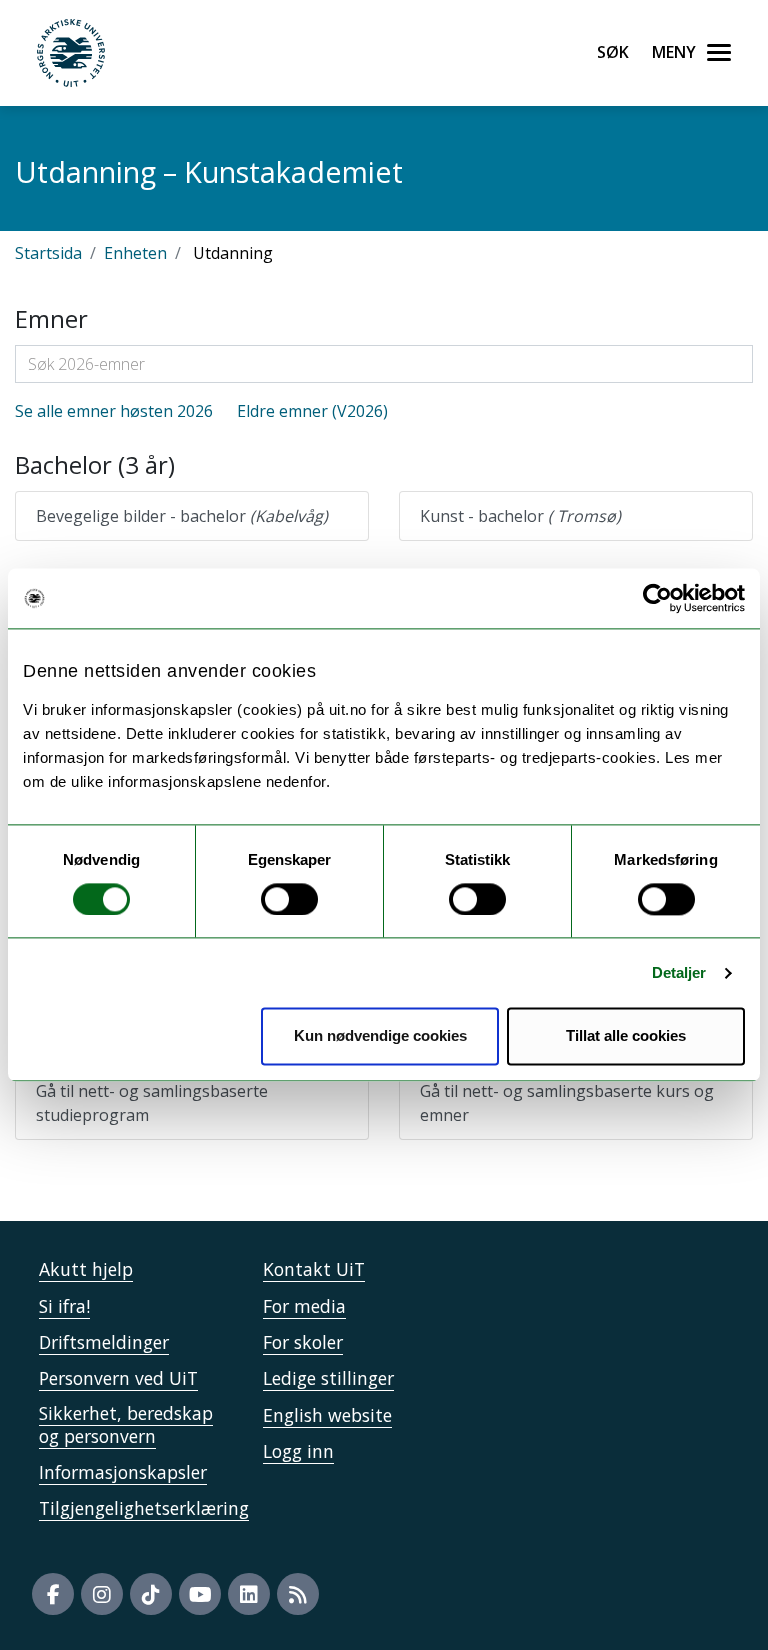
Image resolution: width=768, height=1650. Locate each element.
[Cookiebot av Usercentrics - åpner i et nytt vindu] (657, 598)
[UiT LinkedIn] (249, 1594)
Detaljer (679, 972)
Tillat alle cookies (626, 1036)
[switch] (289, 899)
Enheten (135, 253)
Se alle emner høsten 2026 (114, 411)
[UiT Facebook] (53, 1594)
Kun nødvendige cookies (380, 1036)
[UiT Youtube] (200, 1594)
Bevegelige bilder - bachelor (182, 516)
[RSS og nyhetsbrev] (298, 1594)
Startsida (48, 253)
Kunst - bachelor (520, 516)
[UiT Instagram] (102, 1594)
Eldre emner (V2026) (312, 411)
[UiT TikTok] (151, 1594)
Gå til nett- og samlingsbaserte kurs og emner (567, 1103)
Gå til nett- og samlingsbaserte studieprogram (152, 1103)
